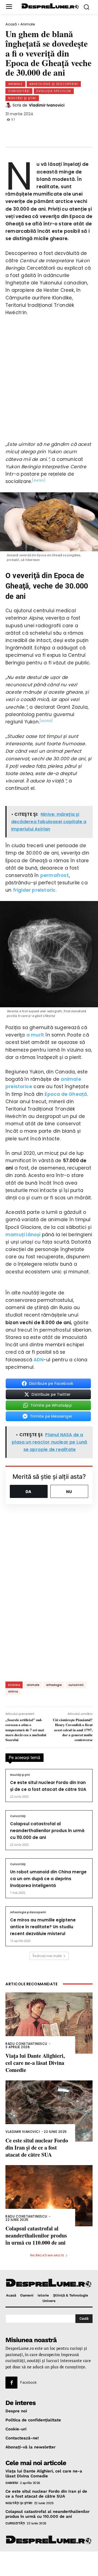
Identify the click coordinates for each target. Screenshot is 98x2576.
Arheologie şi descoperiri (54, 84)
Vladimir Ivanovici (47, 105)
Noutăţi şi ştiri (22, 98)
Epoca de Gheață (66, 1094)
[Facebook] (14, 130)
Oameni (12, 2483)
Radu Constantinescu (26, 2044)
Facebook (28, 2382)
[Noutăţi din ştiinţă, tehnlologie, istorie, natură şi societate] (50, 6)
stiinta (13, 1692)
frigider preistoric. (35, 890)
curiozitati (76, 1685)
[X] (32, 130)
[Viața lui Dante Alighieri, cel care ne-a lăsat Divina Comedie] (49, 2023)
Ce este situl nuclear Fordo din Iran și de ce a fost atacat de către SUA (37, 2147)
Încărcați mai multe (47, 1956)
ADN (39, 1360)
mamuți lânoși (23, 1235)
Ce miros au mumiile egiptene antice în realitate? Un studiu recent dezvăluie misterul (43, 1927)
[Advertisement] (49, 2564)
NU (69, 1492)
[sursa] (39, 480)
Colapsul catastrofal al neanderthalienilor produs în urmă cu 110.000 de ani (47, 1831)
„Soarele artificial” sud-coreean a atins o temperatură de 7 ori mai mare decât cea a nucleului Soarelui (26, 1730)
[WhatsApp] (50, 130)
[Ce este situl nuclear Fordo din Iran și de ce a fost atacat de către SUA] (49, 2111)
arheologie (54, 1685)
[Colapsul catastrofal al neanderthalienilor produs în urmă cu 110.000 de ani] (49, 2196)
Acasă (11, 24)
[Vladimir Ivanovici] (9, 105)
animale (33, 1685)
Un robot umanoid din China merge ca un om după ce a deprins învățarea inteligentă (48, 1879)
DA (29, 1492)
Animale (28, 24)
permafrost (55, 875)
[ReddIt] (68, 130)
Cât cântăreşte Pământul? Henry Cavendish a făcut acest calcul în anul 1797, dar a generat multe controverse (73, 1730)
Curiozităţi (19, 91)
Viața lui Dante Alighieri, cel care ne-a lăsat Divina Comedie (35, 2063)
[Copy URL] (85, 130)
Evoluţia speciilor (54, 91)
